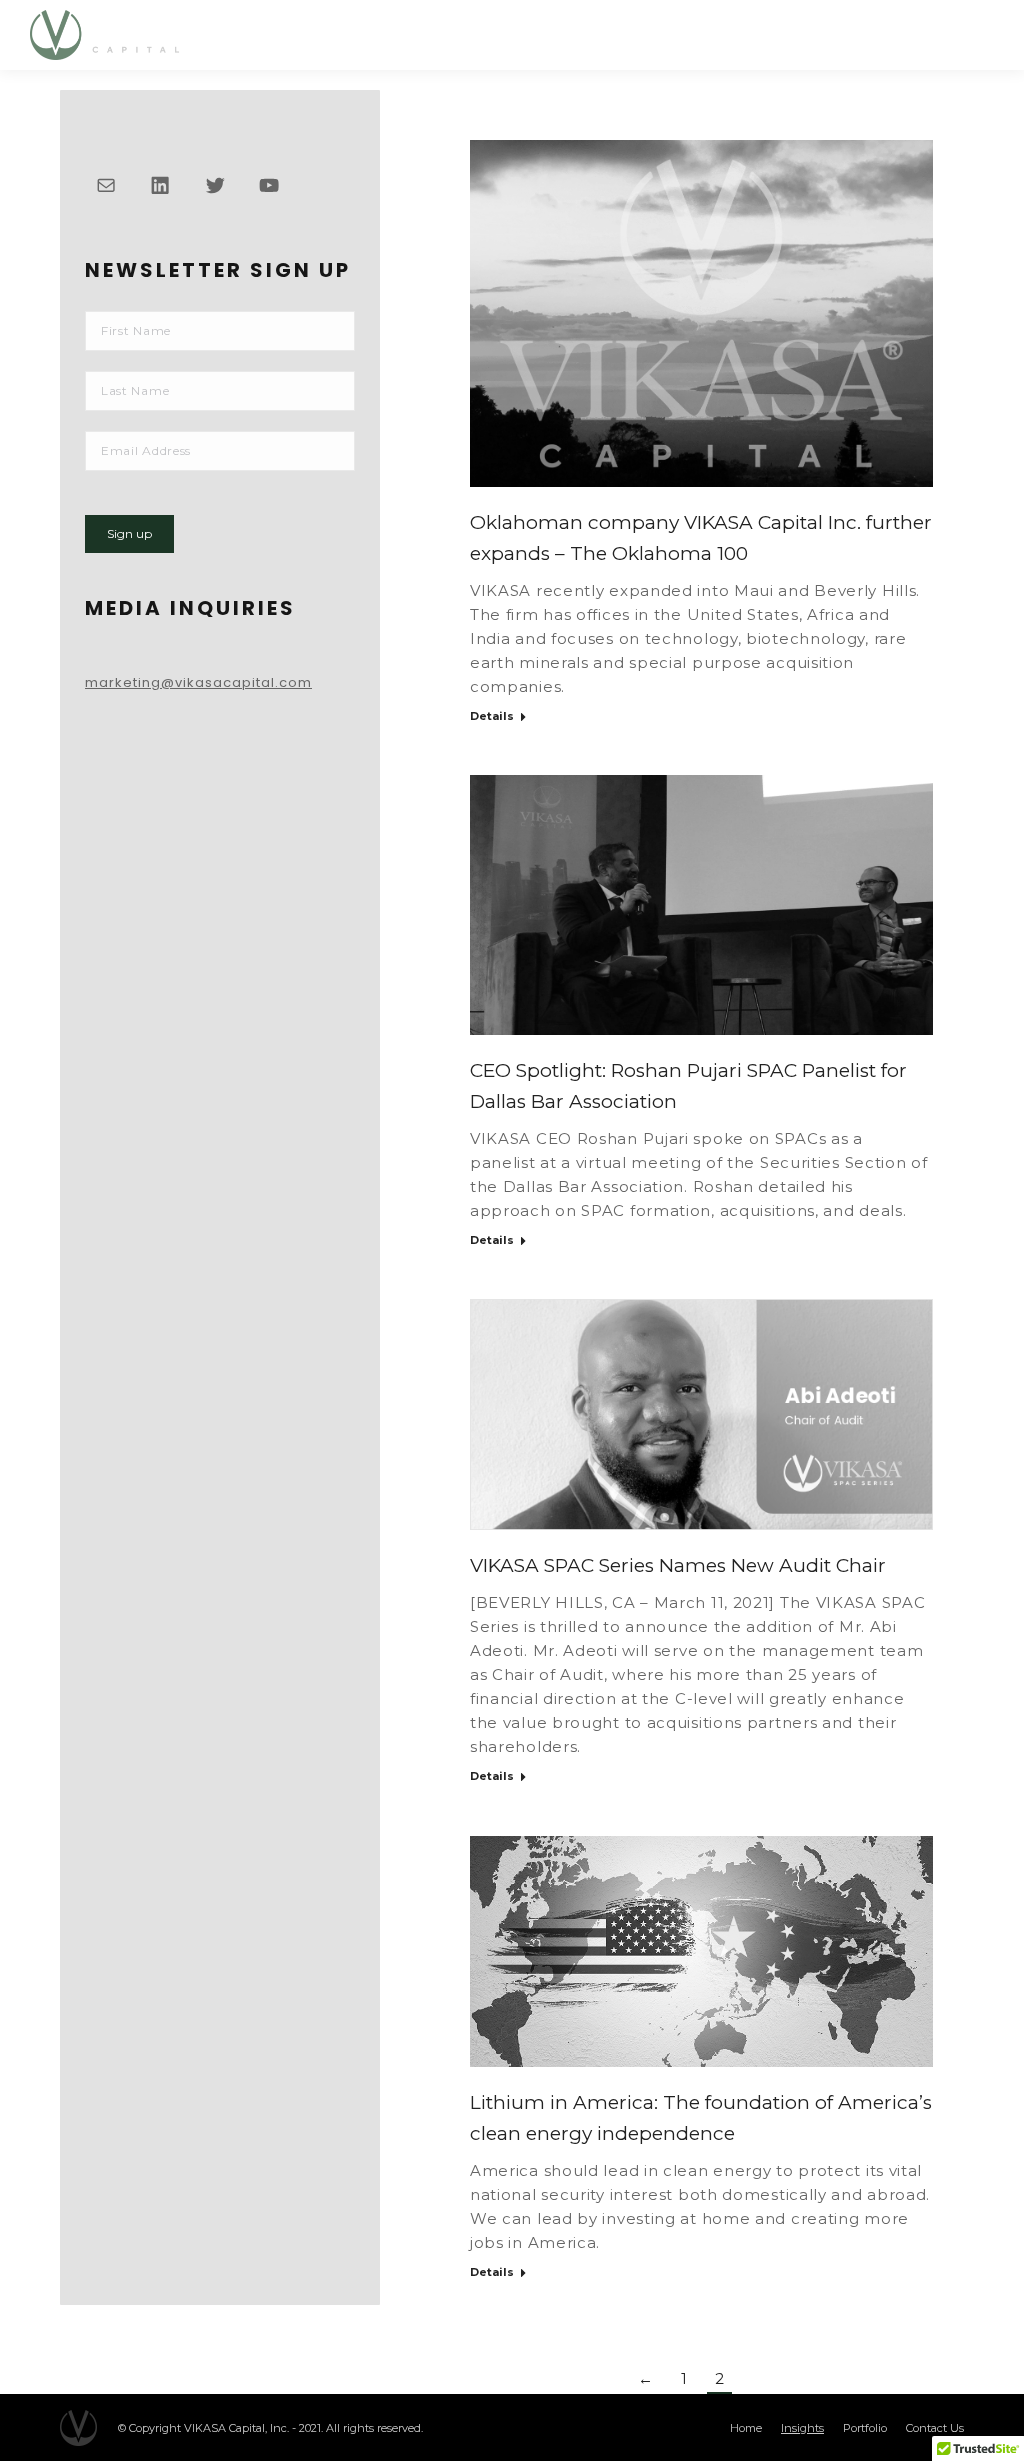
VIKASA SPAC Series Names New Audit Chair (678, 1565)
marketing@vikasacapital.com (198, 682)
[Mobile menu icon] (976, 34)
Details (492, 716)
